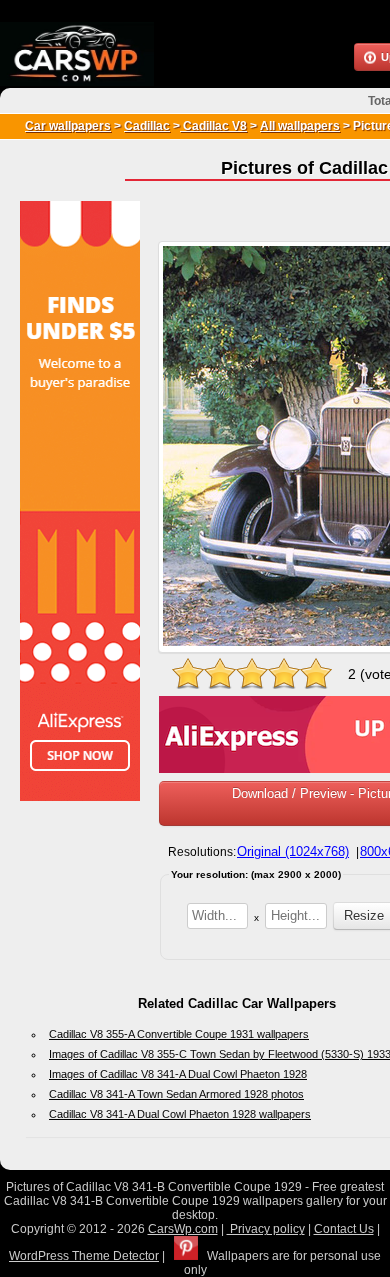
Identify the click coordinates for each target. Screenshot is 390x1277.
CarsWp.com (183, 1229)
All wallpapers (300, 126)
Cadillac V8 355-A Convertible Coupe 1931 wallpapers (179, 1034)
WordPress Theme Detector (84, 1256)
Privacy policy (266, 1229)
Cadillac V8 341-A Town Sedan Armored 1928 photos (176, 1094)
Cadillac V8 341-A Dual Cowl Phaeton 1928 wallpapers (180, 1114)
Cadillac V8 (213, 126)
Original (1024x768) (293, 851)
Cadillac (147, 126)
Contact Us (344, 1229)
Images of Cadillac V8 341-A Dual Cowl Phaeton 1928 (178, 1074)
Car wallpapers (68, 126)
